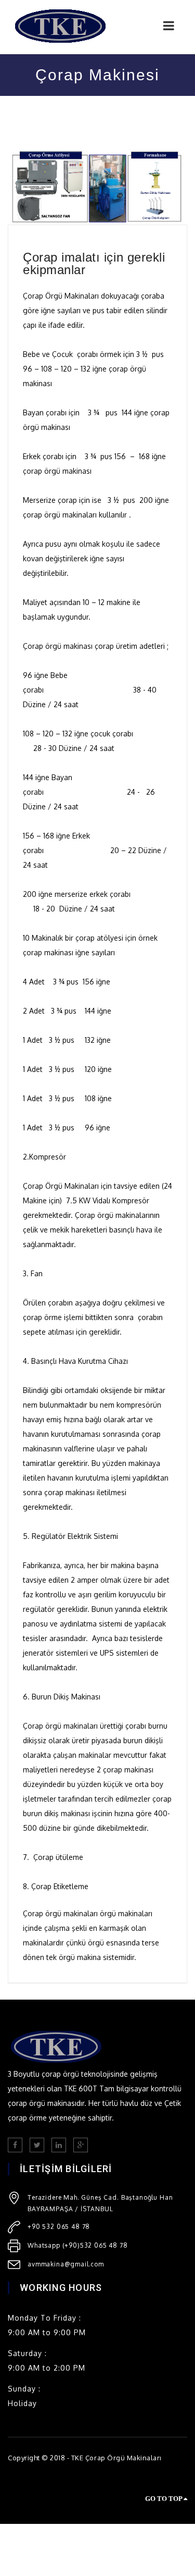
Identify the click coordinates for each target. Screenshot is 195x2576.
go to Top (164, 2499)
